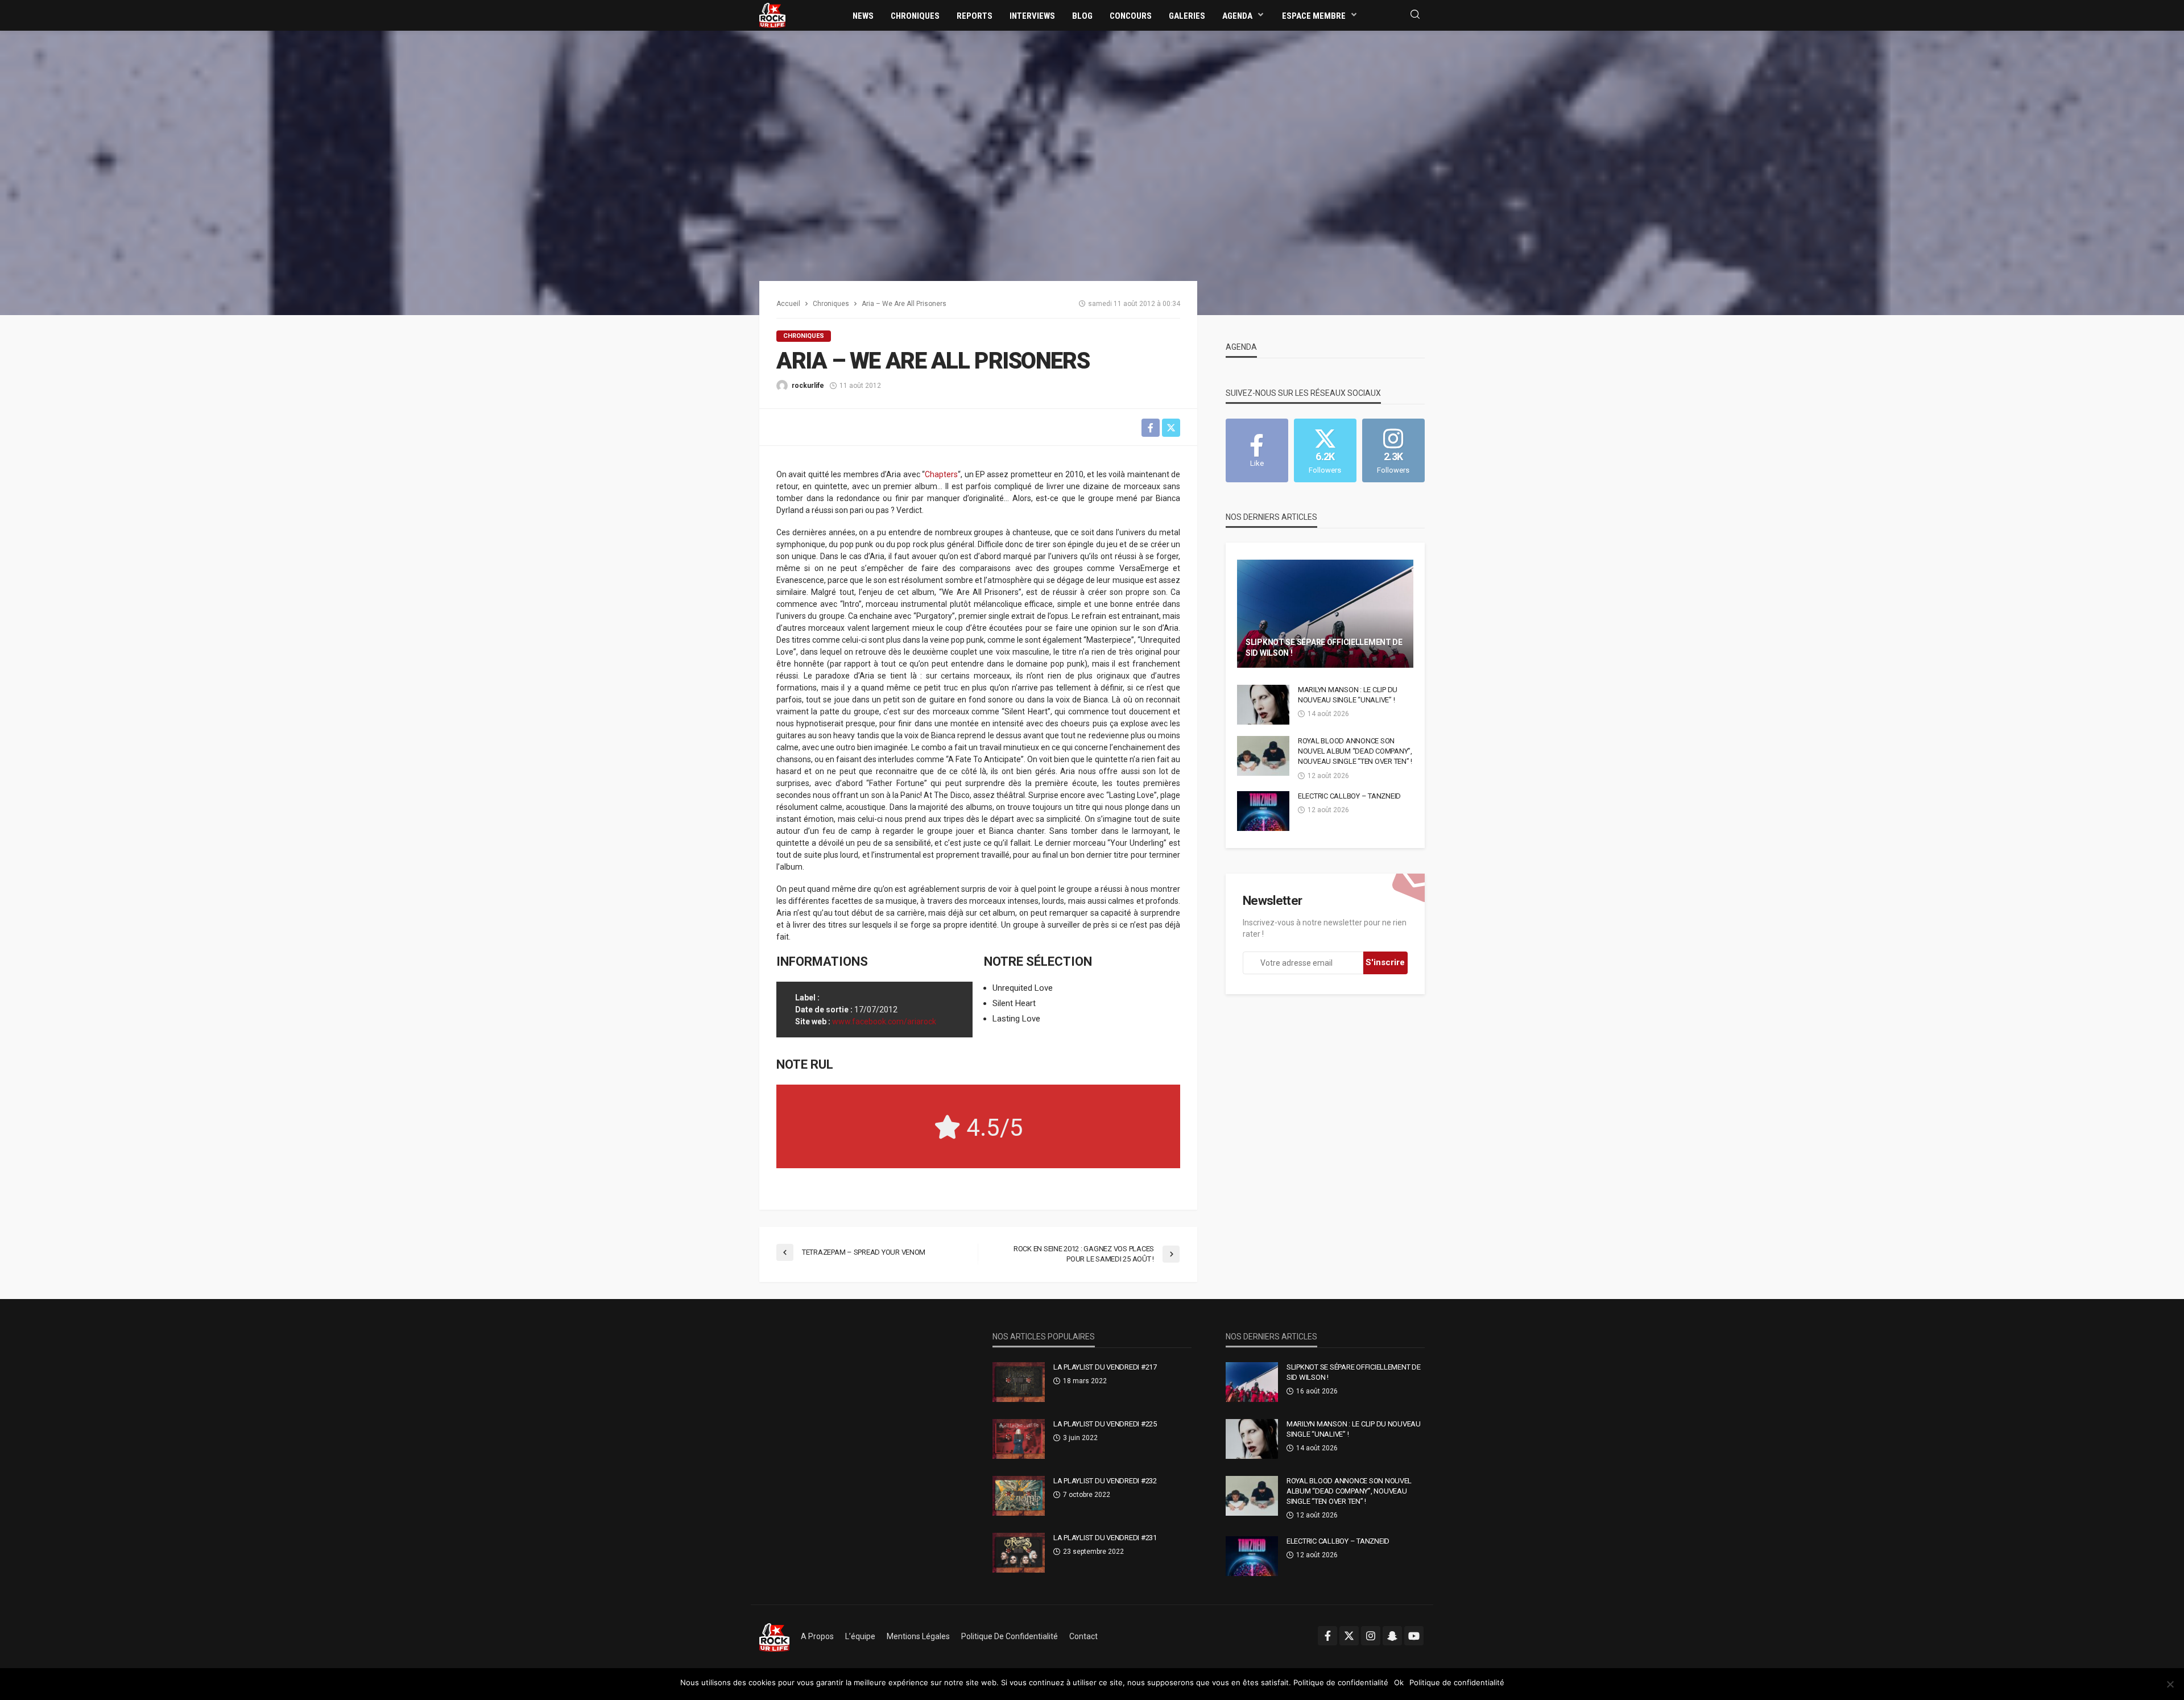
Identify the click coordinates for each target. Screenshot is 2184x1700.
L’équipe (860, 1636)
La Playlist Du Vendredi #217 (1105, 1367)
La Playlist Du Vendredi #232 (1105, 1481)
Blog (1082, 16)
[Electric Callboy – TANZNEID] (1263, 811)
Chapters (941, 474)
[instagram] (1371, 1636)
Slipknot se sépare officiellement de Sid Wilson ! (1324, 648)
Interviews (1032, 16)
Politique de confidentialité (1010, 1636)
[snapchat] (1392, 1636)
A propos (817, 1636)
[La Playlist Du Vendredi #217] (1019, 1382)
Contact (1083, 1636)
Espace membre (1314, 16)
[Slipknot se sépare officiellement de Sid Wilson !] (1325, 614)
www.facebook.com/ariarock (884, 1021)
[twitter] (1349, 1636)
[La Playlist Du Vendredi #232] (1019, 1496)
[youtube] (1414, 1636)
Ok (1399, 1682)
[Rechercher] (1415, 15)
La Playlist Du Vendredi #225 (1105, 1424)
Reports (975, 16)
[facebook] (1327, 1636)
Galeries (1187, 16)
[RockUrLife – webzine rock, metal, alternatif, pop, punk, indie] (774, 1636)
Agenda (1237, 16)
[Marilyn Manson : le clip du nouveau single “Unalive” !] (1263, 705)
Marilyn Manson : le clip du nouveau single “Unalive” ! (1348, 695)
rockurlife (808, 386)
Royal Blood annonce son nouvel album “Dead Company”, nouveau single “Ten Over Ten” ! (1355, 751)
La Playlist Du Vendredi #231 (1105, 1538)
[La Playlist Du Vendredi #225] (1019, 1439)
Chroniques (915, 16)
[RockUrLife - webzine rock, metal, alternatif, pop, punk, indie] (772, 15)
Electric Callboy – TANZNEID (1349, 796)
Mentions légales (918, 1636)
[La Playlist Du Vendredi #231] (1019, 1553)
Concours (1131, 16)
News (863, 16)
